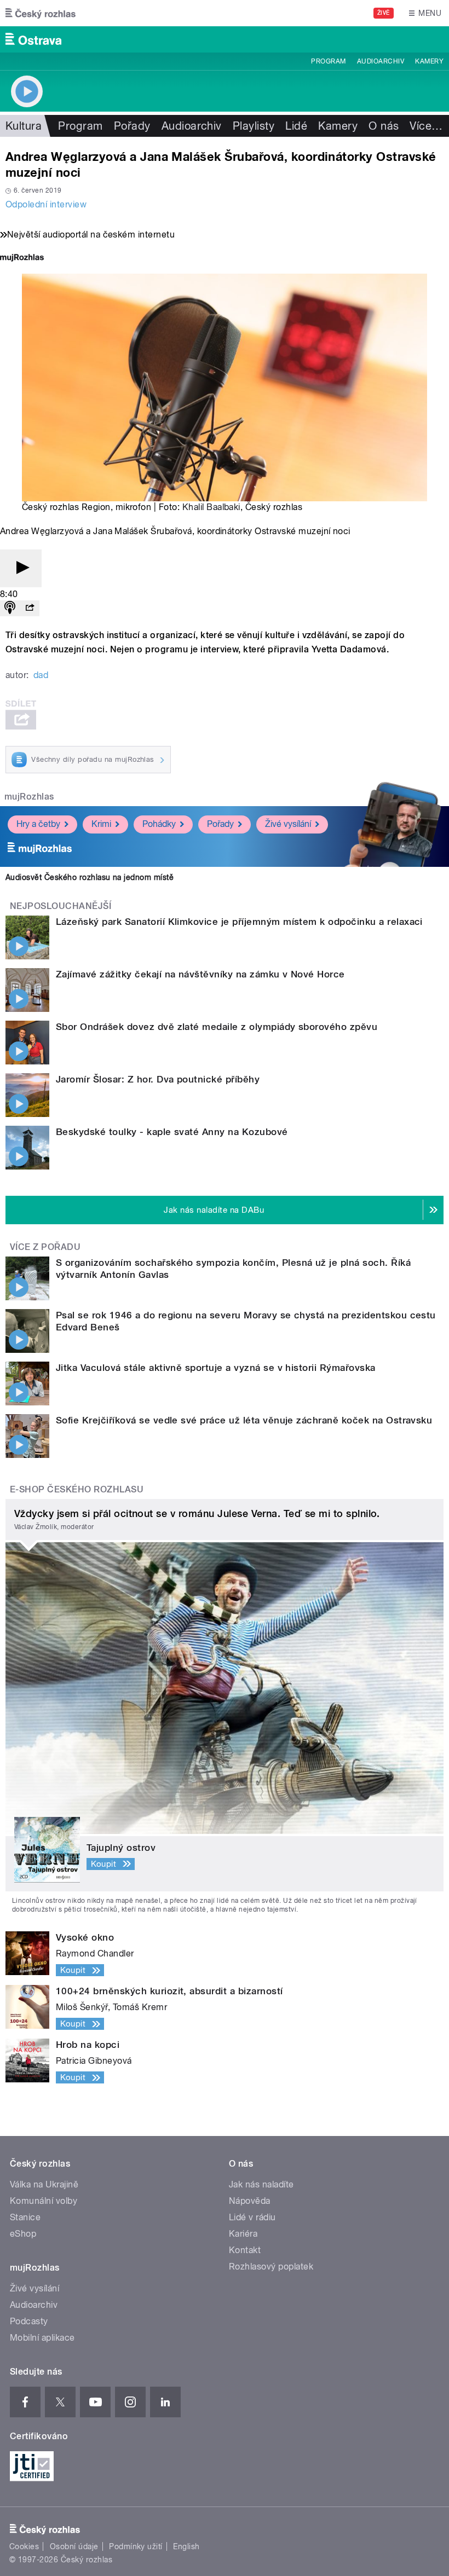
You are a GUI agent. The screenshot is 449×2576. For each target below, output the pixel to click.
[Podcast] (10, 608)
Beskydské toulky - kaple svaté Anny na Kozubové (172, 1132)
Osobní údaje (74, 2546)
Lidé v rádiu (252, 2217)
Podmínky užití (136, 2546)
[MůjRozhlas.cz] (22, 259)
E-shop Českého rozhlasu (77, 1489)
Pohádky (159, 824)
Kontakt (245, 2250)
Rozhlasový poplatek (271, 2267)
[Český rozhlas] (41, 13)
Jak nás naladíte (261, 2184)
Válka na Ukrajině (44, 2184)
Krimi (101, 824)
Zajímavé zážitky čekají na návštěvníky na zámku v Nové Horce (200, 974)
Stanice (25, 2217)
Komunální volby (44, 2201)
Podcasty (29, 2321)
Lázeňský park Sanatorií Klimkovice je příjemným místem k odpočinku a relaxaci (239, 922)
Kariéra (243, 2234)
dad (41, 675)
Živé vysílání (288, 824)
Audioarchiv (381, 61)
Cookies (24, 2546)
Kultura (24, 126)
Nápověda (250, 2201)
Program (328, 61)
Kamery (429, 61)
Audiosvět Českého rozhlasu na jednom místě (90, 877)
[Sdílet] (30, 608)
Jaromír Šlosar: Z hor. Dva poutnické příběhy (158, 1079)
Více (426, 126)
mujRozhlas (29, 797)
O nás (384, 126)
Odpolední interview (46, 204)
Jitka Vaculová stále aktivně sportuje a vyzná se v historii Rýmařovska (216, 1368)
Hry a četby (38, 824)
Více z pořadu (45, 1247)
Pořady (132, 126)
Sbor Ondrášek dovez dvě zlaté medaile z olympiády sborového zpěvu (217, 1027)
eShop (23, 2234)
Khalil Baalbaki (211, 507)
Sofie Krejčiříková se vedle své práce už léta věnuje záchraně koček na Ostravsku (244, 1420)
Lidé (296, 126)
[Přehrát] (21, 568)
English (186, 2546)
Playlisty (254, 126)
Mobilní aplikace (42, 2338)
